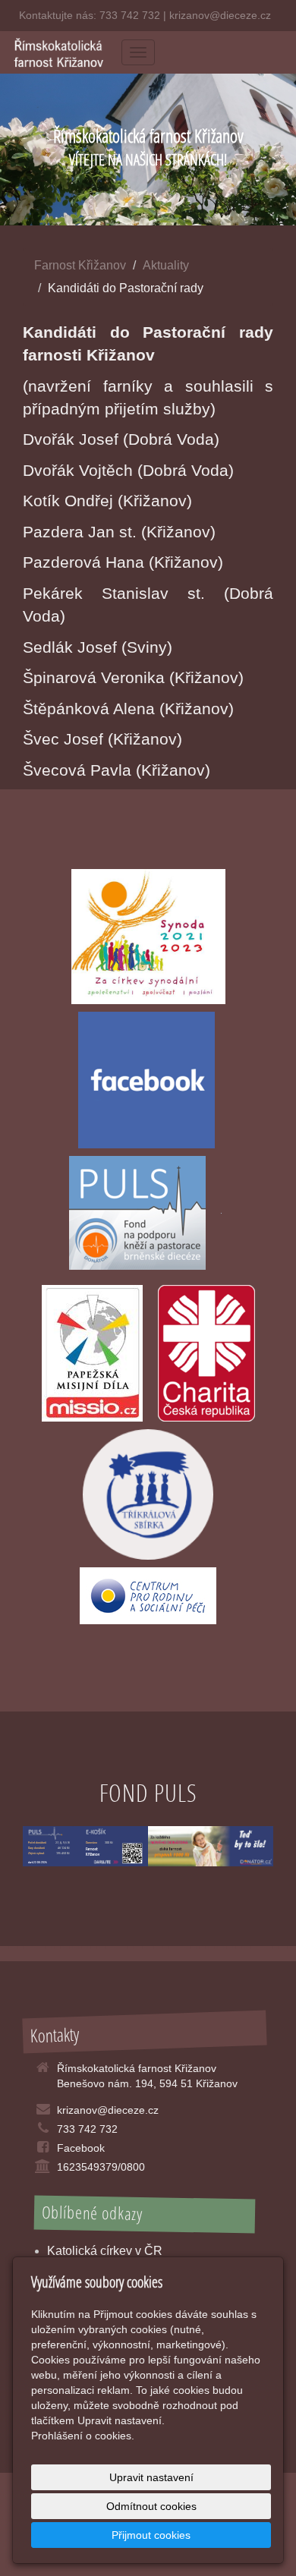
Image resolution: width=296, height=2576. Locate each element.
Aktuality (166, 265)
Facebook (81, 2148)
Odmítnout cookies (151, 2506)
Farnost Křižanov (80, 265)
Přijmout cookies (151, 2535)
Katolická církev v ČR (105, 2251)
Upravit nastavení (151, 2477)
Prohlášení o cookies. (83, 2436)
